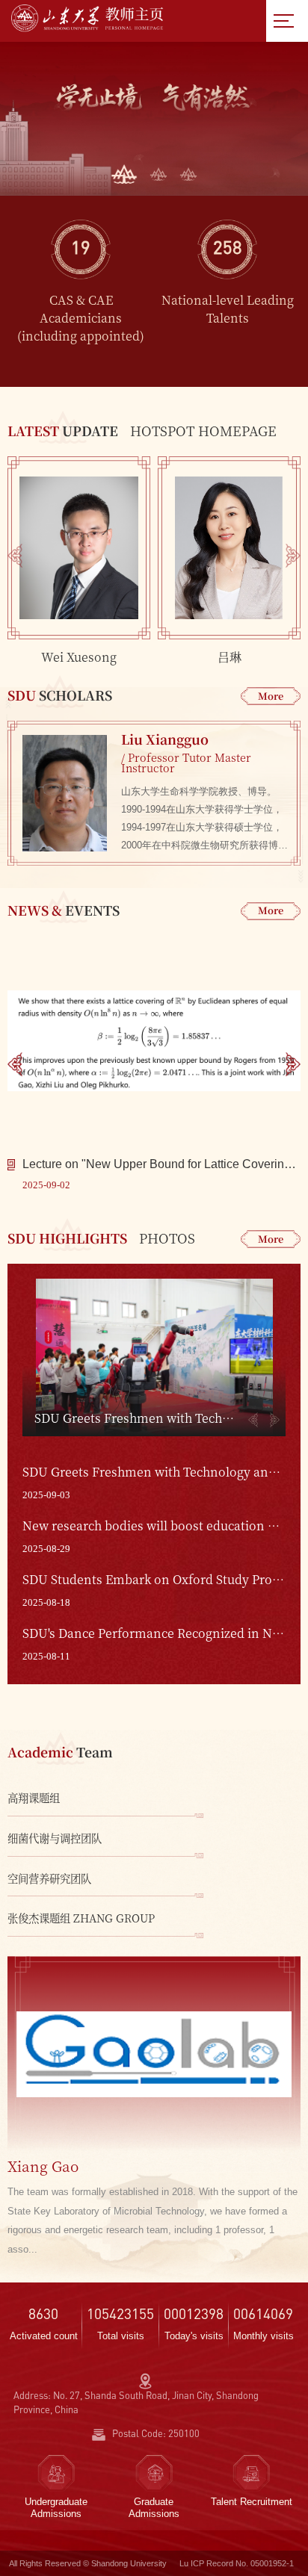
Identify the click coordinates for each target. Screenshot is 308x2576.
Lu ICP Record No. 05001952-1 (237, 2563)
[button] (124, 174)
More (271, 696)
